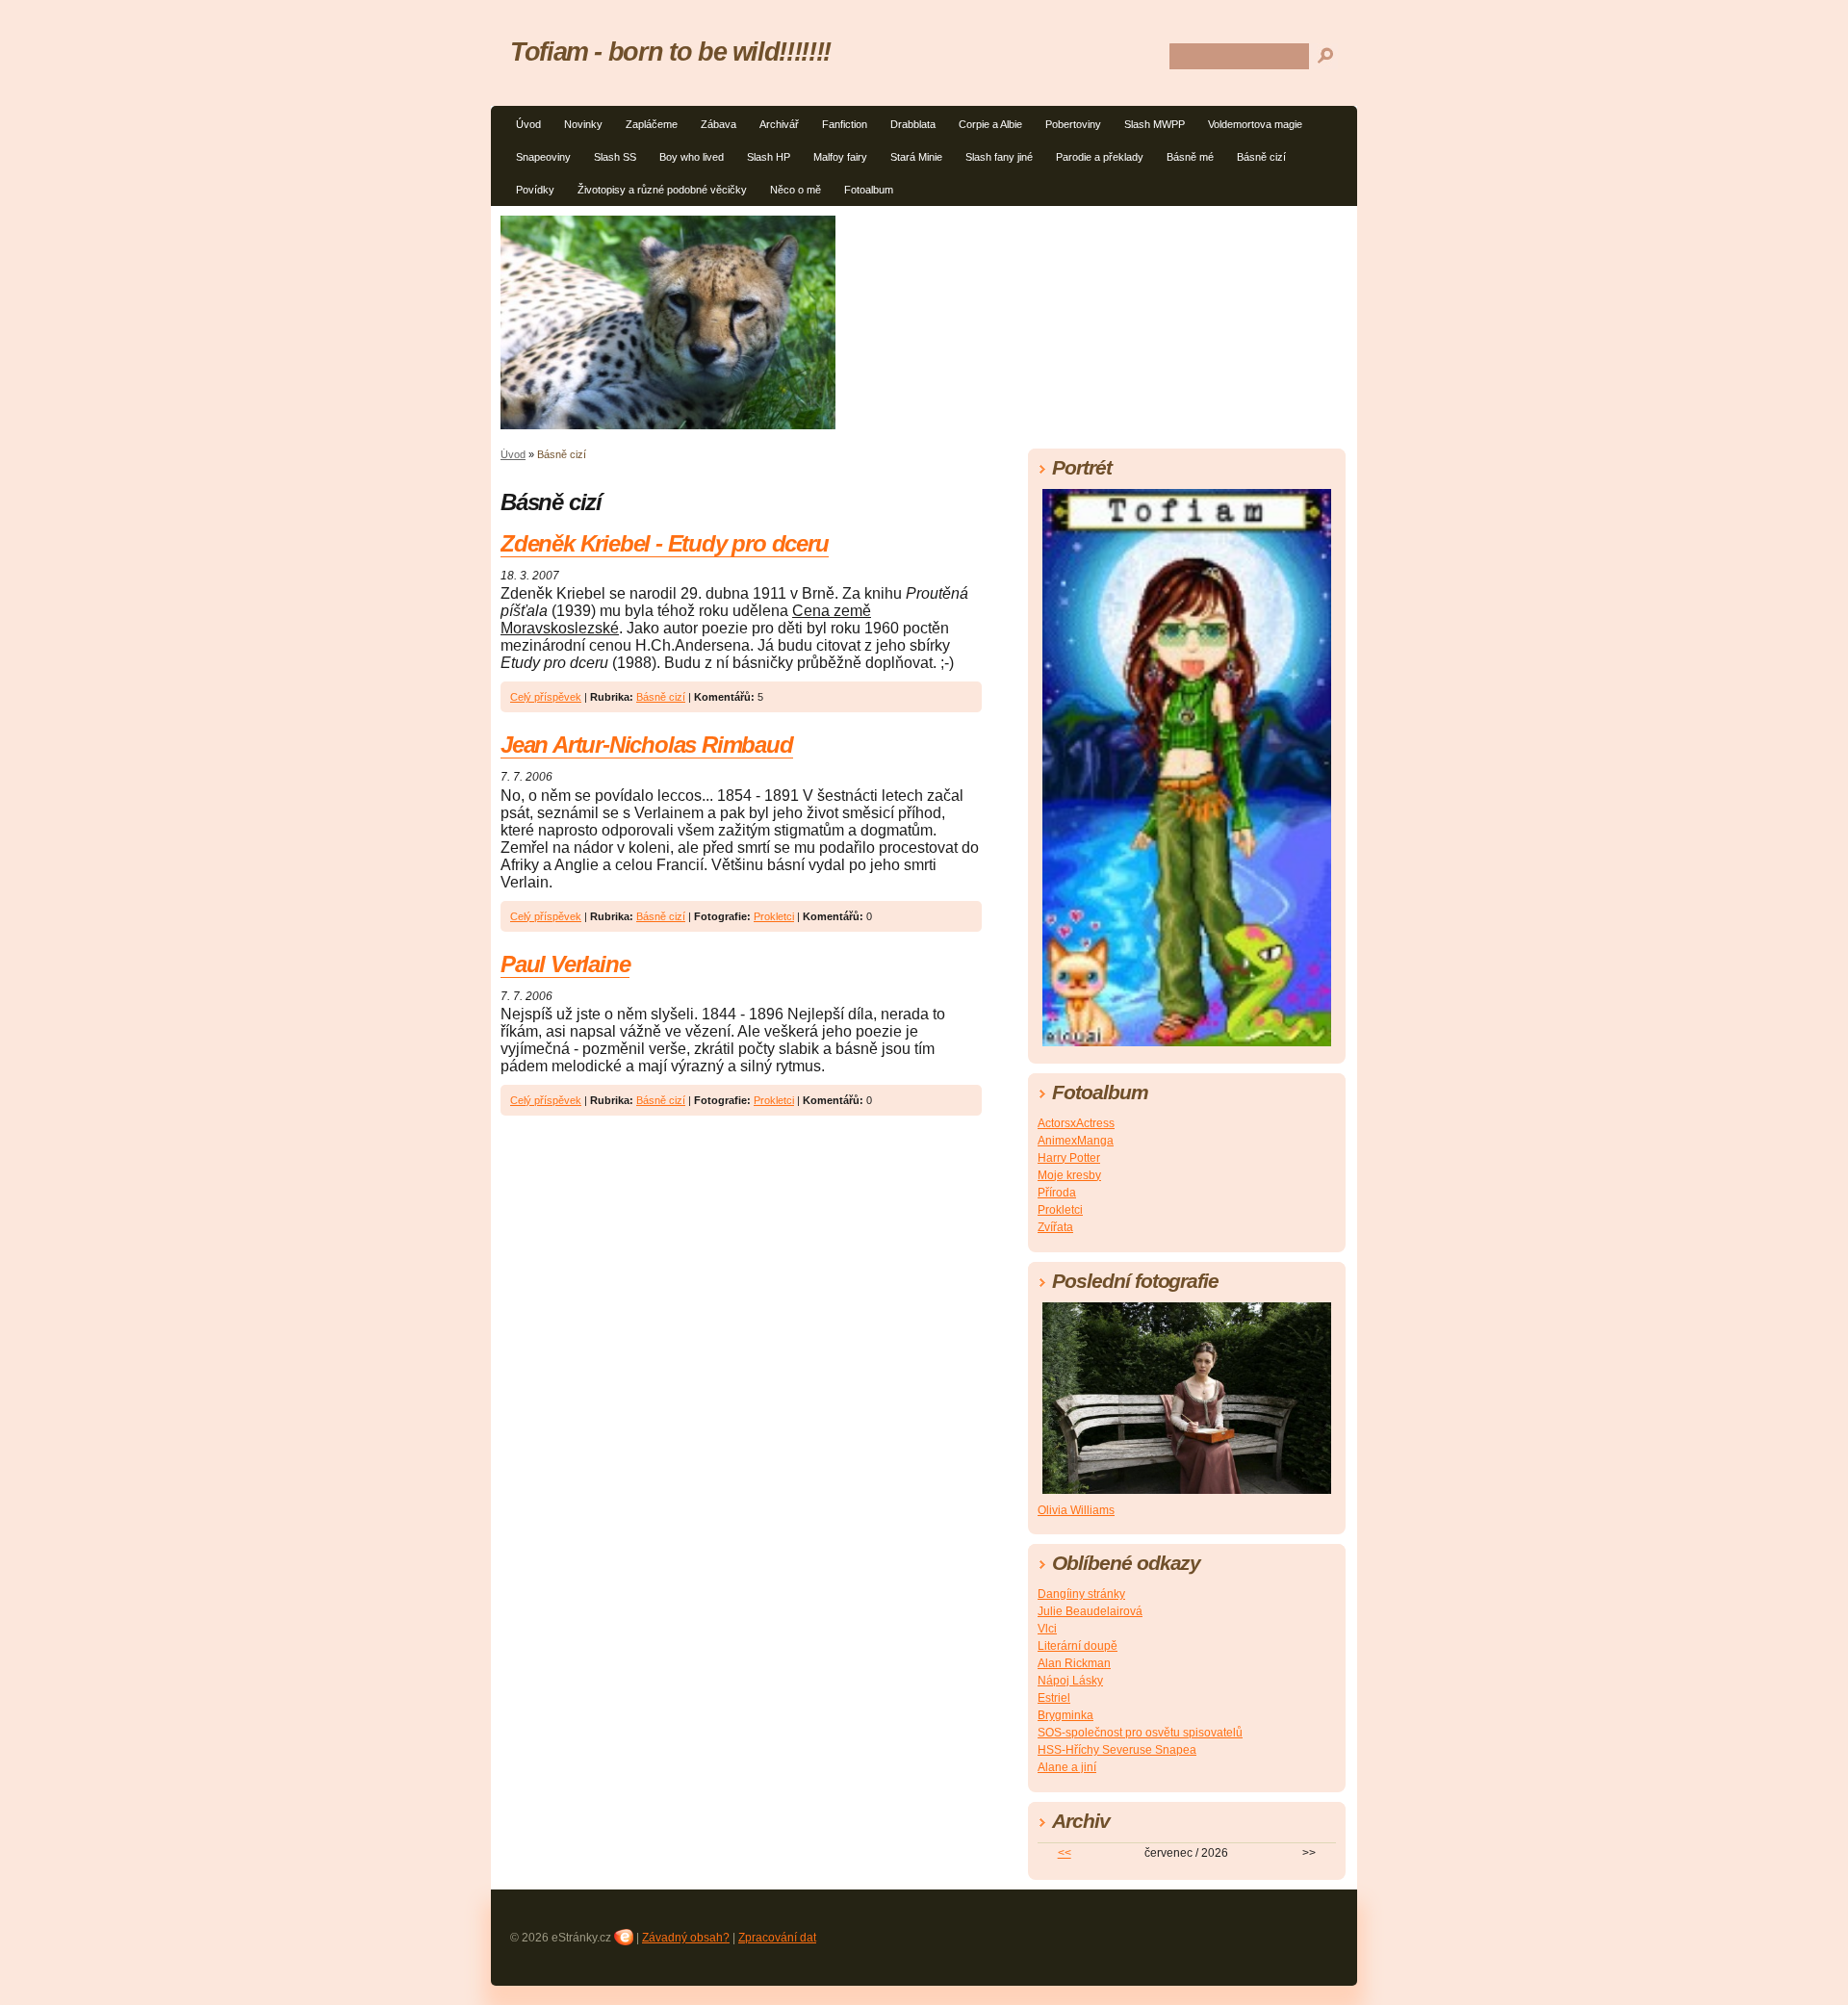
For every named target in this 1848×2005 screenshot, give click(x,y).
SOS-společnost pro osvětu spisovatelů (1140, 1733)
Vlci (1047, 1629)
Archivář (779, 124)
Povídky (535, 190)
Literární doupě (1078, 1646)
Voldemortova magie (1255, 124)
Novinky (583, 124)
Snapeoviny (543, 157)
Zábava (719, 124)
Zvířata (1055, 1227)
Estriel (1054, 1698)
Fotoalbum (869, 190)
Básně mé (1190, 157)
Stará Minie (916, 157)
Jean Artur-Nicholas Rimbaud (647, 745)
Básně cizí (1261, 157)
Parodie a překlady (1100, 157)
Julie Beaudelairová (1090, 1611)
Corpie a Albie (990, 124)
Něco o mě (796, 190)
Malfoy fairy (840, 157)
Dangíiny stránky (1081, 1594)
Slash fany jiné (999, 157)
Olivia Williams (1076, 1510)
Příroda (1057, 1193)
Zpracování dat (777, 1938)
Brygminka (1065, 1715)
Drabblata (913, 124)
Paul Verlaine (565, 964)
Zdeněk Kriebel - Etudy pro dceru (665, 543)
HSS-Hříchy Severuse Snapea (1117, 1750)
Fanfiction (845, 124)
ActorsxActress (1076, 1123)
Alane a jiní (1067, 1767)
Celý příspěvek (546, 697)
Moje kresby (1069, 1175)
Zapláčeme (652, 124)
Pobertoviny (1073, 124)
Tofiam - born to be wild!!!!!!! (670, 51)
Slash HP (769, 157)
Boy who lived (692, 157)
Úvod (528, 124)
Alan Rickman (1074, 1663)
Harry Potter (1069, 1158)
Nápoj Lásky (1070, 1681)
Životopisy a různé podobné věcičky (662, 190)
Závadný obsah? (686, 1938)
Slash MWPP (1155, 124)
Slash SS (615, 157)
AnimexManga (1076, 1141)
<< (1065, 1853)
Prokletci (774, 916)
